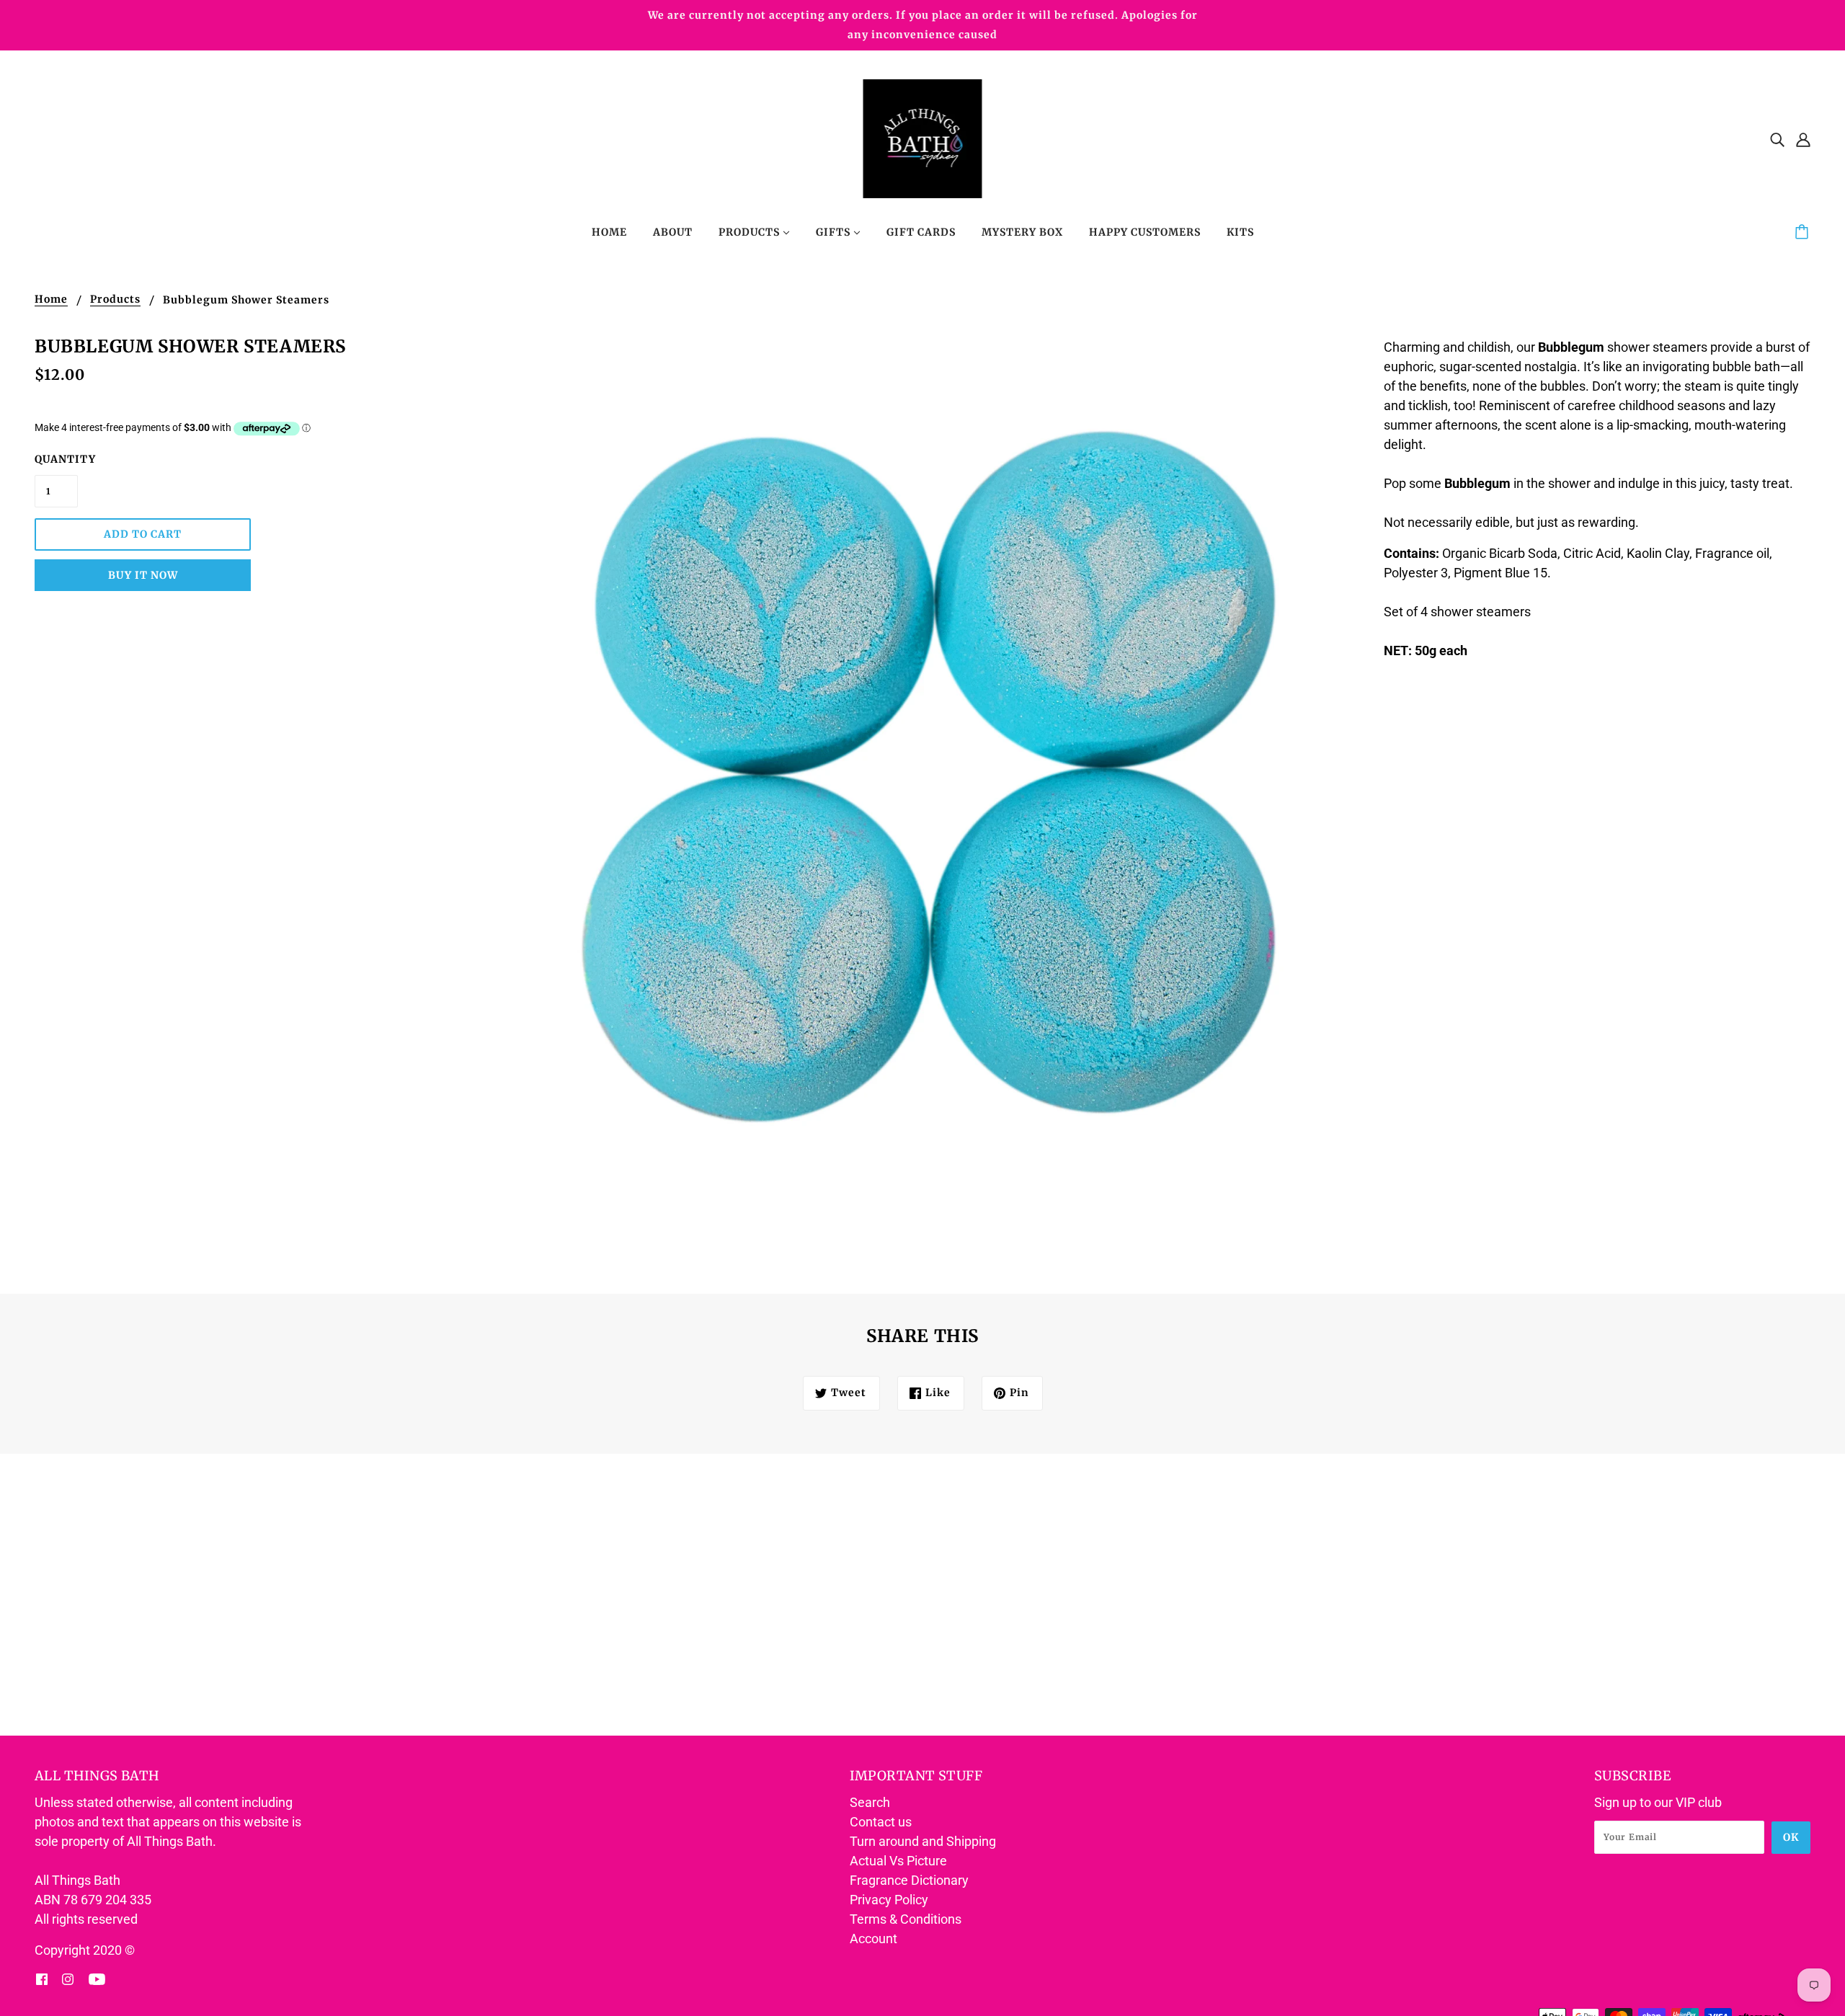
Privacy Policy (889, 1900)
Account (873, 1939)
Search (870, 1802)
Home (51, 300)
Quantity (56, 459)
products (115, 300)
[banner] (923, 137)
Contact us (881, 1822)
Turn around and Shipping (923, 1841)
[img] (1777, 139)
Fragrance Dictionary (909, 1880)
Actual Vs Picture (898, 1861)
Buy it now (143, 575)
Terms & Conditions (906, 1919)
